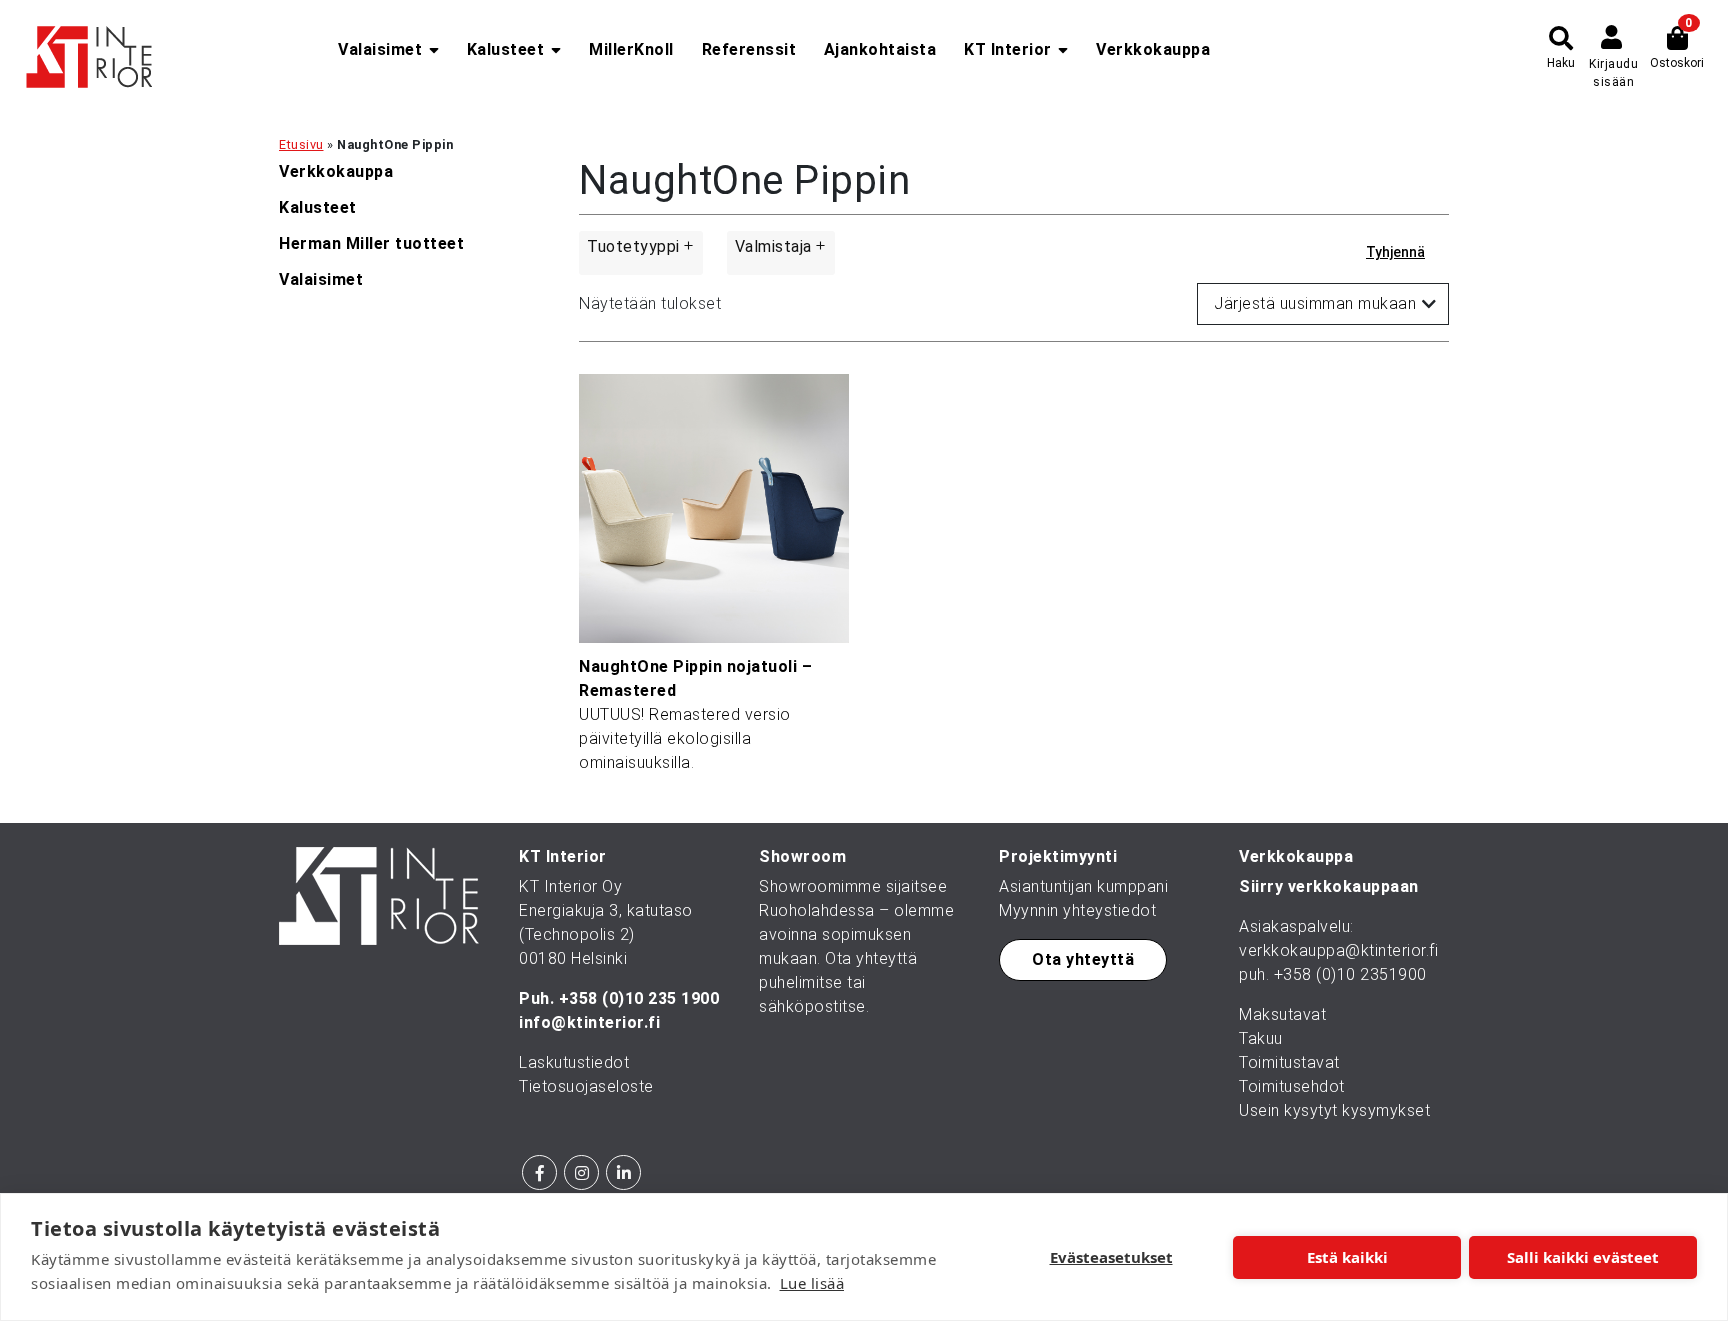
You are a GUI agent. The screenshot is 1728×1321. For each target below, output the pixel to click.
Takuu (1261, 1038)
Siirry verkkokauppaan (1329, 886)
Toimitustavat (1289, 1062)
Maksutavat (1282, 1014)
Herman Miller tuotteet (371, 243)
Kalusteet (506, 49)
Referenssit (749, 49)
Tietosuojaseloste (586, 1086)
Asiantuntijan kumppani (1083, 886)
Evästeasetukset (1111, 1257)
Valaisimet (380, 49)
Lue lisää (812, 1283)
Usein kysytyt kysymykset (1334, 1110)
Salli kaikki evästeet (1583, 1257)
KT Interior (1008, 49)
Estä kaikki (1347, 1257)
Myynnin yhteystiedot (1077, 910)
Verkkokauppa (1153, 49)
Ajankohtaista (880, 49)
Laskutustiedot (574, 1062)
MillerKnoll (631, 49)
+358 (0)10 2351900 (1350, 974)
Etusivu (301, 144)
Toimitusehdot (1292, 1086)
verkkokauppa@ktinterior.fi (1338, 950)
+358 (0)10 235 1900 (639, 998)
